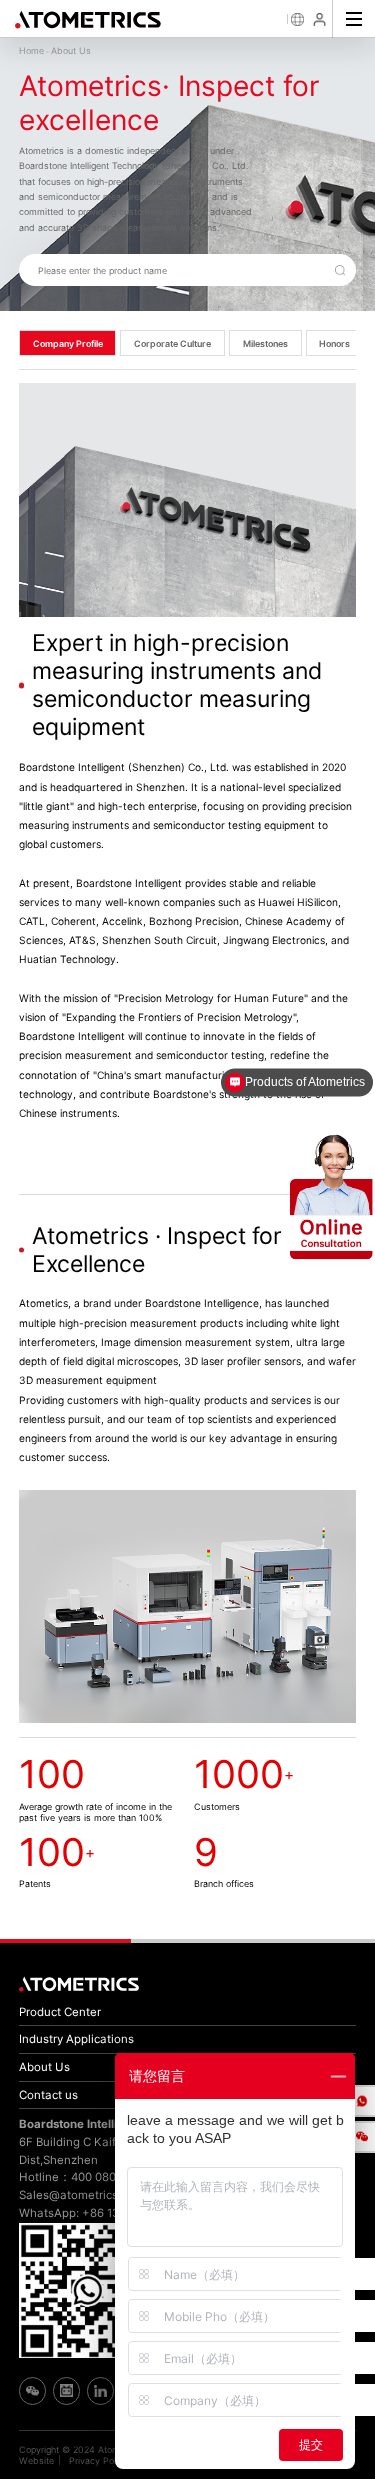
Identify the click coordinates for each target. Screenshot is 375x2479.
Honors (334, 343)
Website (36, 2460)
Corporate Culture (172, 343)
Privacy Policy (98, 2460)
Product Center (60, 2012)
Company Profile (68, 343)
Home (31, 50)
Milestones (265, 343)
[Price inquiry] (359, 2101)
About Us (71, 50)
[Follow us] (359, 2137)
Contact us (48, 2095)
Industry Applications (76, 2039)
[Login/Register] (321, 19)
